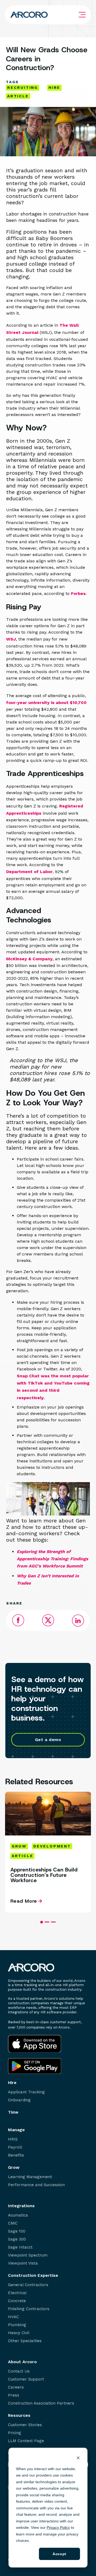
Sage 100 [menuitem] (17, 2231)
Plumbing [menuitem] (17, 2325)
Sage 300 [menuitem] (17, 2239)
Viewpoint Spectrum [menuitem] (28, 2255)
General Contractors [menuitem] (28, 2285)
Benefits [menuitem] (16, 2155)
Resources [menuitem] (19, 2415)
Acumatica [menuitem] (18, 2215)
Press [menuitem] (14, 2395)
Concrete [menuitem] (17, 2301)
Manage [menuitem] (16, 2130)
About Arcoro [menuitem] (22, 2362)
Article (18, 96)
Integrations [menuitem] (21, 2206)
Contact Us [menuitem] (19, 2371)
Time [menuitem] (13, 2112)
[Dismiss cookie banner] (78, 2459)
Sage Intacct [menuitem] (20, 2247)
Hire (54, 87)
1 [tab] (42, 1922)
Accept (59, 2554)
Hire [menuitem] (12, 2083)
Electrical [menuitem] (17, 2293)
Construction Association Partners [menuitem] (41, 2403)
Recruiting (23, 87)
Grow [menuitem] (14, 2167)
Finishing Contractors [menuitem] (29, 2309)
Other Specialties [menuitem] (25, 2341)
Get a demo (48, 1740)
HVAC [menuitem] (13, 2317)
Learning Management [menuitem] (30, 2177)
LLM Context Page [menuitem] (26, 2441)
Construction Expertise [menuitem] (33, 2275)
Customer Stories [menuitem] (25, 2425)
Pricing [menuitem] (15, 2433)
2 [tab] (47, 1922)
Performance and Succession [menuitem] (36, 2185)
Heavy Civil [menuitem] (19, 2333)
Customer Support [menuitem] (26, 2379)
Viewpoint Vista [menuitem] (23, 2263)
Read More (24, 1901)
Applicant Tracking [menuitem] (26, 2092)
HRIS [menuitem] (13, 2139)
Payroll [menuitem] (15, 2147)
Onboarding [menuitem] (19, 2100)
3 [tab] (53, 1922)
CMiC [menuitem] (13, 2223)
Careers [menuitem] (16, 2387)
